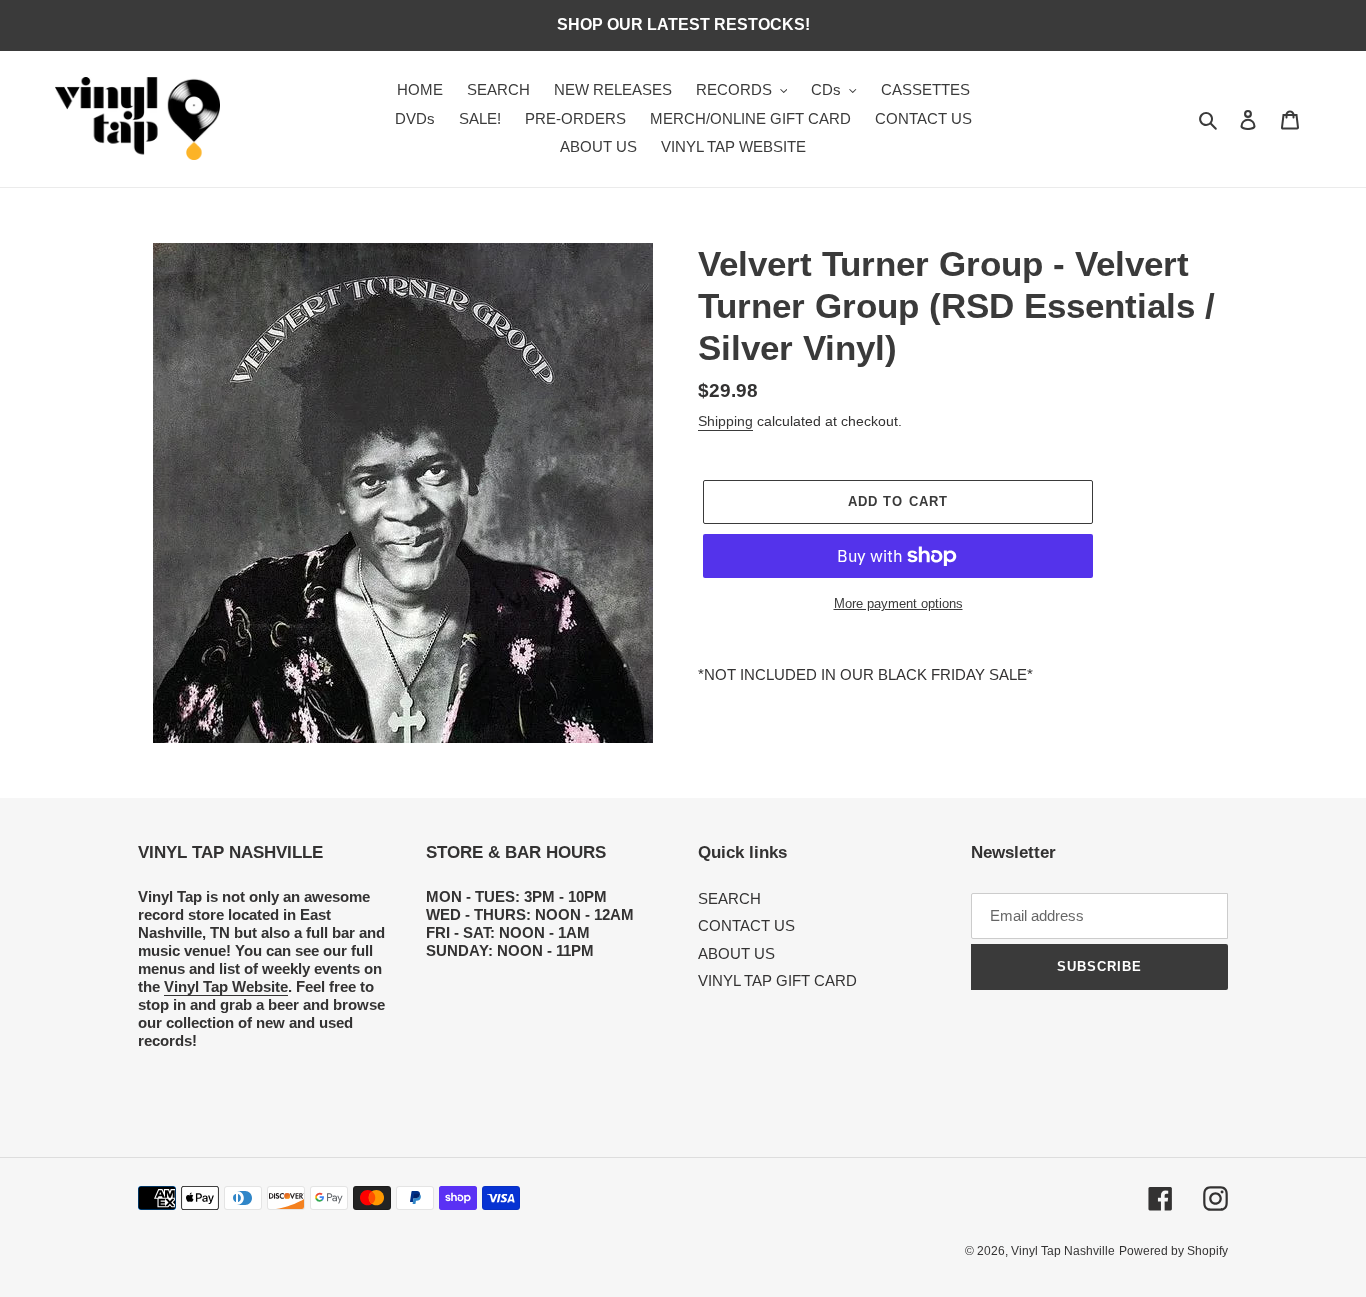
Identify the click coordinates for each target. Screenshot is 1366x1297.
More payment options (898, 603)
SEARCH (729, 898)
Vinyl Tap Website (226, 986)
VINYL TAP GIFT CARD (777, 980)
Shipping (725, 421)
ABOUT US (736, 953)
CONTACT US (746, 925)
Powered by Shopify (1173, 1251)
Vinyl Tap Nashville (1063, 1251)
